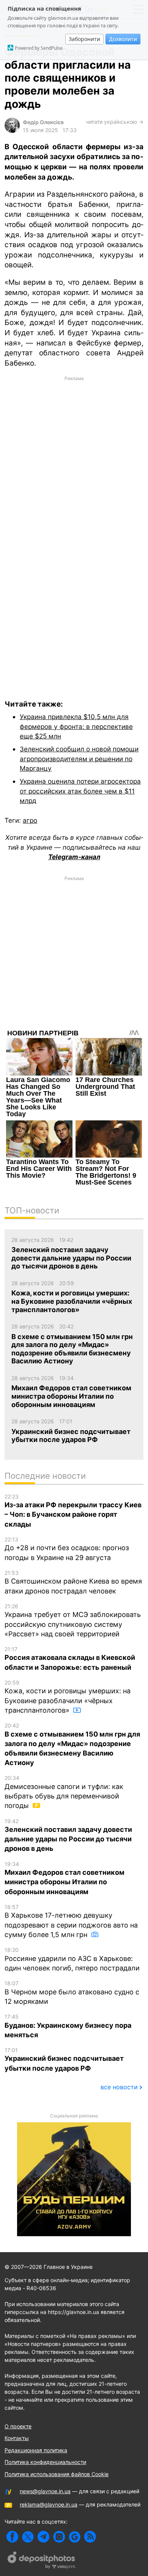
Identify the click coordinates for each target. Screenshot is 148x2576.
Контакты (17, 2438)
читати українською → (115, 122)
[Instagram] (59, 2537)
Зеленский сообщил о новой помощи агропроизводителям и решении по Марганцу (79, 759)
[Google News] (75, 2537)
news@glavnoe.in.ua (45, 2491)
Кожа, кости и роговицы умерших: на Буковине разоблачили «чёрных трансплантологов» (68, 1697)
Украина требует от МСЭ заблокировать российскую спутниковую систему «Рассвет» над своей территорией (73, 1620)
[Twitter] (28, 2537)
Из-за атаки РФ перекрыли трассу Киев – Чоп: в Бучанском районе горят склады (73, 1511)
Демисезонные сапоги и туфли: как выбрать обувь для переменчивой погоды (64, 1792)
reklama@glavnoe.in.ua (49, 2504)
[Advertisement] (74, 446)
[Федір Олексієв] (12, 131)
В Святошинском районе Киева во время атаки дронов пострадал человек (73, 1582)
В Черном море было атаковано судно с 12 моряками (72, 1993)
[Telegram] (43, 2537)
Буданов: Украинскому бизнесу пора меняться (68, 2026)
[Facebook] (12, 2537)
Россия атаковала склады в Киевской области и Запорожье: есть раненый (70, 1659)
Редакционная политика (36, 2450)
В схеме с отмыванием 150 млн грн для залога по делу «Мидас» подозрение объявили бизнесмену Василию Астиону (72, 1744)
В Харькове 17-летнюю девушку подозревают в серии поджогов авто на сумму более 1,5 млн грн (71, 1921)
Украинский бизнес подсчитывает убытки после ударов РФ (64, 2059)
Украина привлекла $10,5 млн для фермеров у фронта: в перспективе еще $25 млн (76, 726)
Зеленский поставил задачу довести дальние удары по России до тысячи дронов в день (68, 1835)
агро (30, 820)
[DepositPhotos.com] (42, 2561)
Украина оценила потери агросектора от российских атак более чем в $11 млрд (80, 791)
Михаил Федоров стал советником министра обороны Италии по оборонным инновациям (65, 1878)
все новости (119, 2087)
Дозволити (123, 39)
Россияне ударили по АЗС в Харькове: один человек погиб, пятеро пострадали (72, 1959)
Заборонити (84, 39)
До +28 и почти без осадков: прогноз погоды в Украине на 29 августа (67, 1549)
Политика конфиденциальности (45, 2462)
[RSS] (90, 2537)
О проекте (18, 2426)
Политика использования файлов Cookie (57, 2474)
